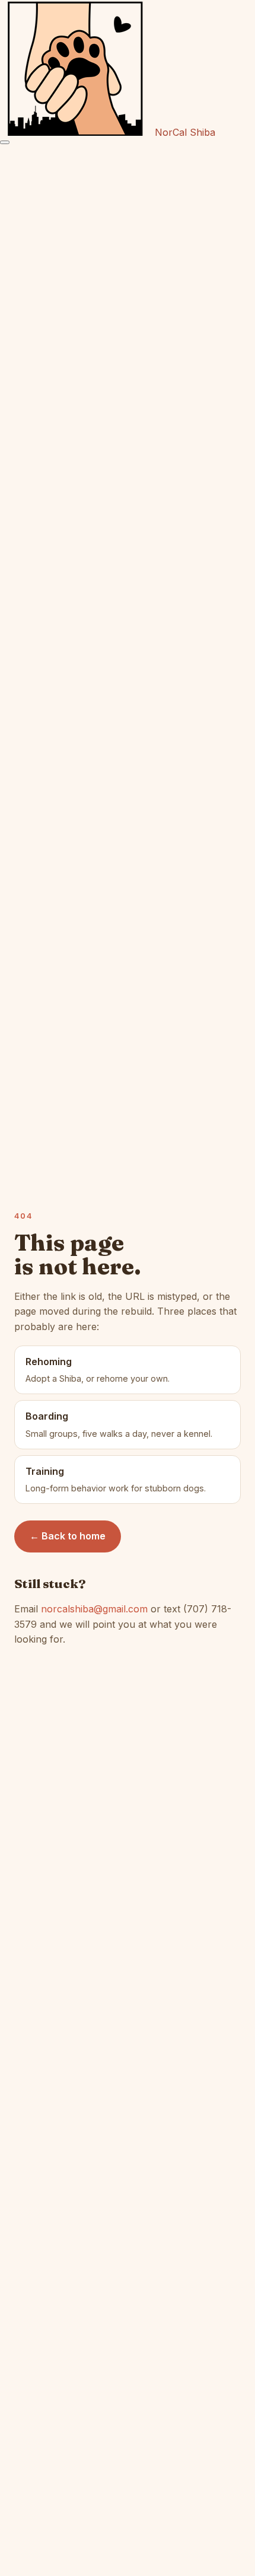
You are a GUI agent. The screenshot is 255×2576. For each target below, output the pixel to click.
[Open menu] (5, 142)
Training (116, 1480)
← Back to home (68, 1536)
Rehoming (98, 1370)
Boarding (119, 1424)
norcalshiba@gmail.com (94, 1609)
